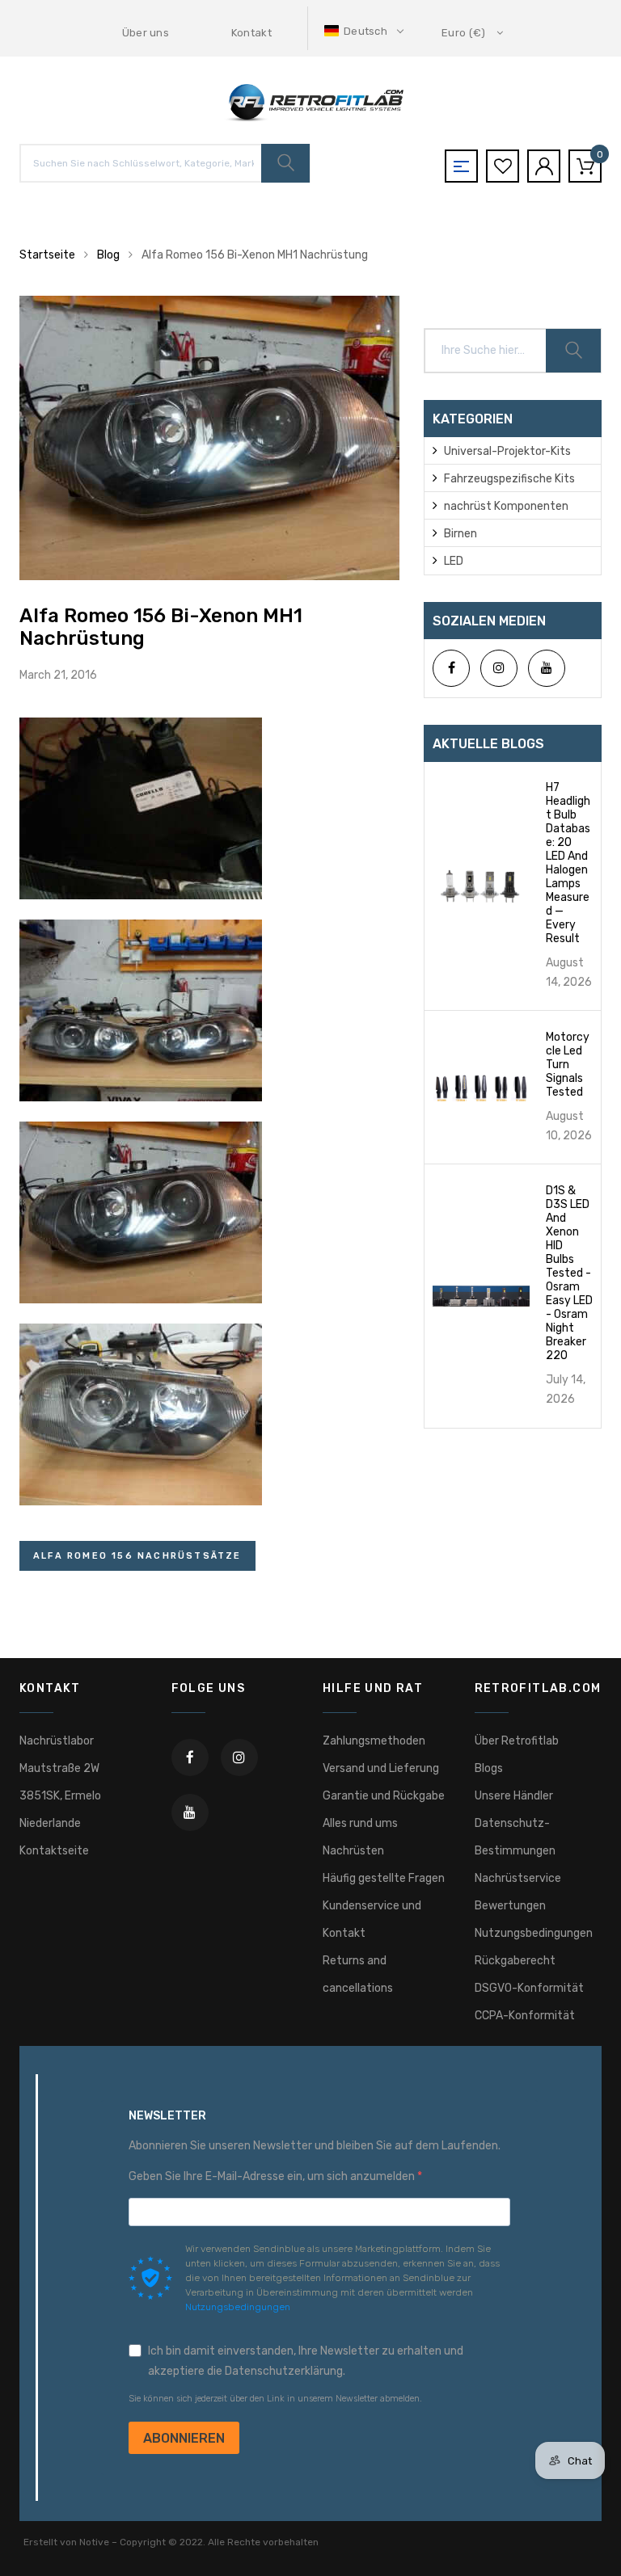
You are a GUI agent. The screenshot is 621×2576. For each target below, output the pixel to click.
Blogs (489, 1768)
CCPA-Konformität (525, 2016)
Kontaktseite (54, 1851)
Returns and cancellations (358, 1974)
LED (454, 561)
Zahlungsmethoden (374, 1741)
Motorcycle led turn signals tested (568, 1065)
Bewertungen (510, 1906)
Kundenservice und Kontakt (372, 1919)
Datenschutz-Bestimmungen (515, 1837)
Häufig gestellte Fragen (384, 1878)
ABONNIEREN (184, 2438)
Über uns (146, 33)
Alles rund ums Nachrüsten (360, 1837)
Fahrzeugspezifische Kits (509, 479)
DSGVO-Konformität (529, 1988)
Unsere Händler (514, 1796)
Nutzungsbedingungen (534, 1933)
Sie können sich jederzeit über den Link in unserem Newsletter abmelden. (275, 2399)
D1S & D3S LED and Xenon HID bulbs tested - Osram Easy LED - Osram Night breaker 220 (569, 1273)
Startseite (47, 255)
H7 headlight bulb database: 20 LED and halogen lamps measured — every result (568, 863)
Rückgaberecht (515, 1961)
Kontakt (251, 33)
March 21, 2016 (58, 675)
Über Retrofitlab (517, 1741)
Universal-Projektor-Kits (507, 451)
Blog (108, 255)
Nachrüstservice (518, 1878)
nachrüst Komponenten (506, 506)
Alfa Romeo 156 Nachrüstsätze (137, 1556)
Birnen (460, 534)
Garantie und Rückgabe (384, 1796)
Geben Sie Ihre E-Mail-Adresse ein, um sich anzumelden (273, 2176)
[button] (365, 31)
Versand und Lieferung (381, 1768)
